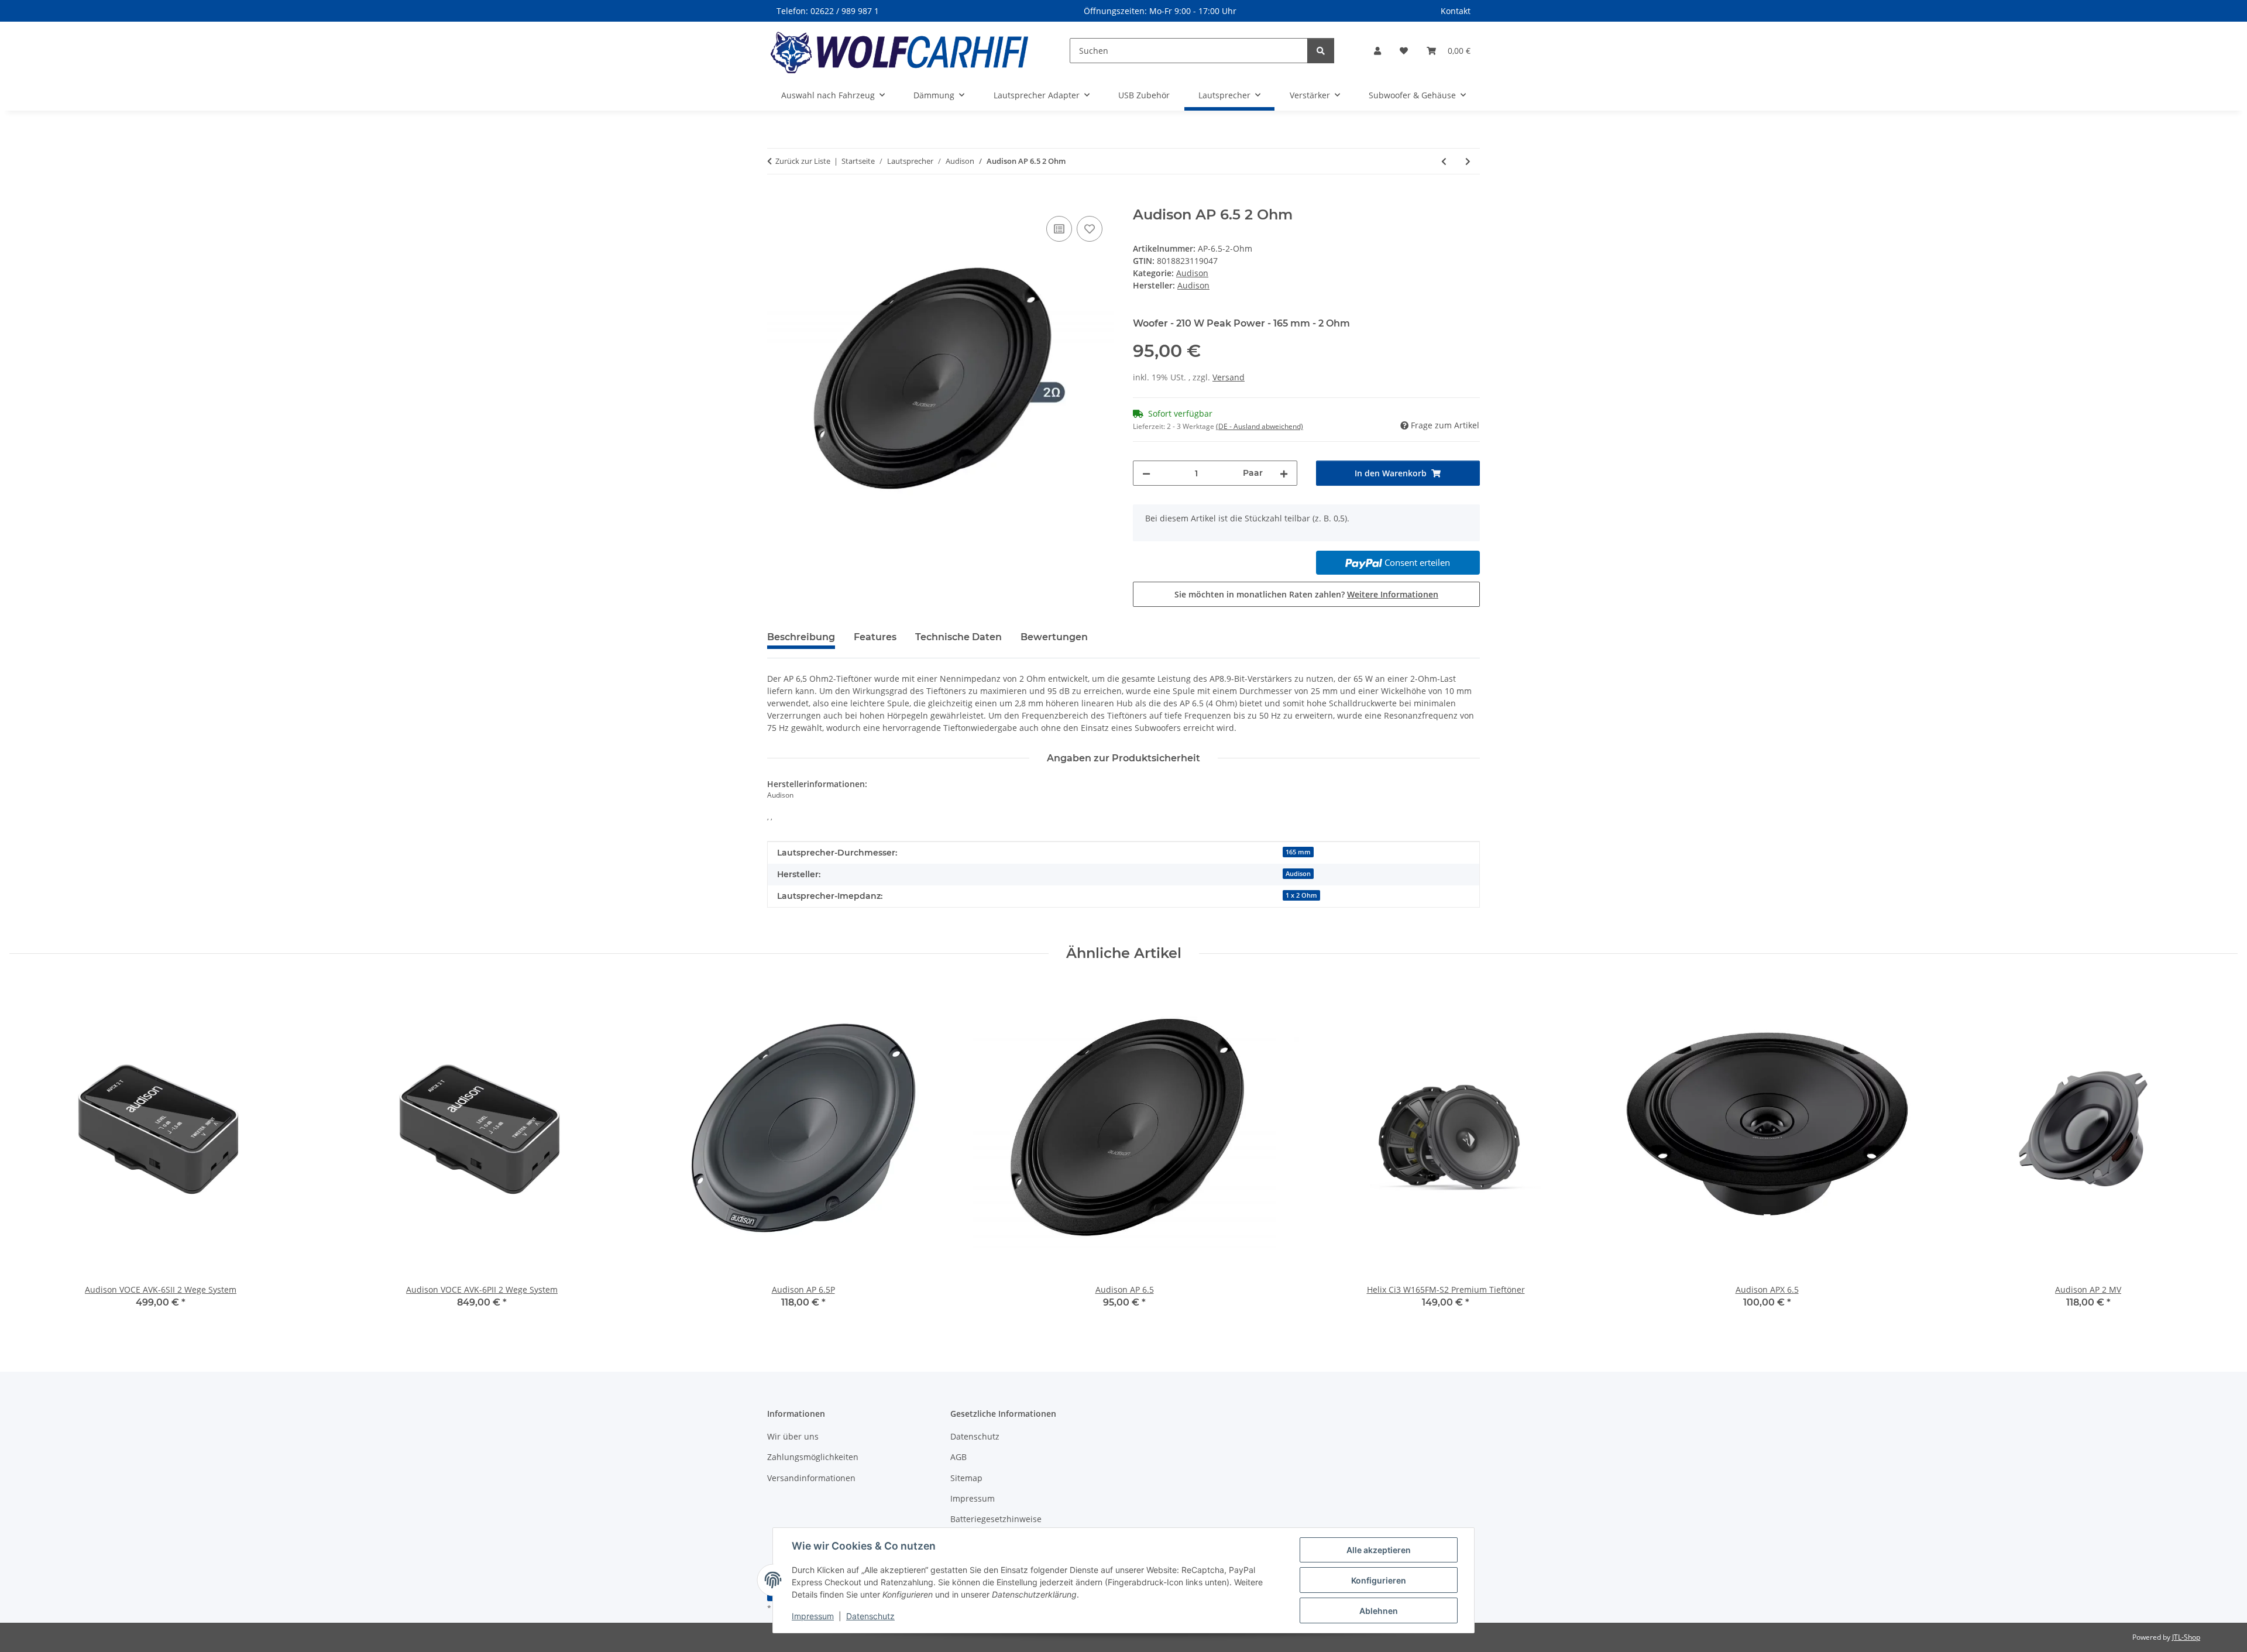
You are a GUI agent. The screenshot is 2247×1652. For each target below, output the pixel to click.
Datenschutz (870, 1616)
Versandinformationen (811, 1478)
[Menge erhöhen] (1284, 473)
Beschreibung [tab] (801, 637)
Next (2219, 1153)
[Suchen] (1321, 51)
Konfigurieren (1379, 1580)
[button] (1377, 51)
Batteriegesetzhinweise (996, 1519)
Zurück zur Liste (803, 161)
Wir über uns (793, 1436)
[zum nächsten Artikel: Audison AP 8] (1468, 161)
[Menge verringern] (1146, 473)
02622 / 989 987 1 (845, 11)
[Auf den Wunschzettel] (1090, 229)
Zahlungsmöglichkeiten (813, 1457)
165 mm (1298, 852)
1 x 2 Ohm (1301, 895)
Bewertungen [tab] (1054, 637)
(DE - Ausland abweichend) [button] (1260, 426)
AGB (958, 1457)
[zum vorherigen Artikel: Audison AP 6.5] (1444, 161)
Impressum (813, 1616)
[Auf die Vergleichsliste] (1059, 229)
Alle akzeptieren (1379, 1550)
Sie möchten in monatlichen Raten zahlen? (1306, 594)
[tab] (875, 642)
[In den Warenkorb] (777, 200)
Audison (1192, 273)
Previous (29, 1153)
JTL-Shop (2186, 1637)
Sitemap (966, 1478)
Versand (1229, 377)
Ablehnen (1379, 1611)
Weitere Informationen (1393, 594)
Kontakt (1456, 11)
